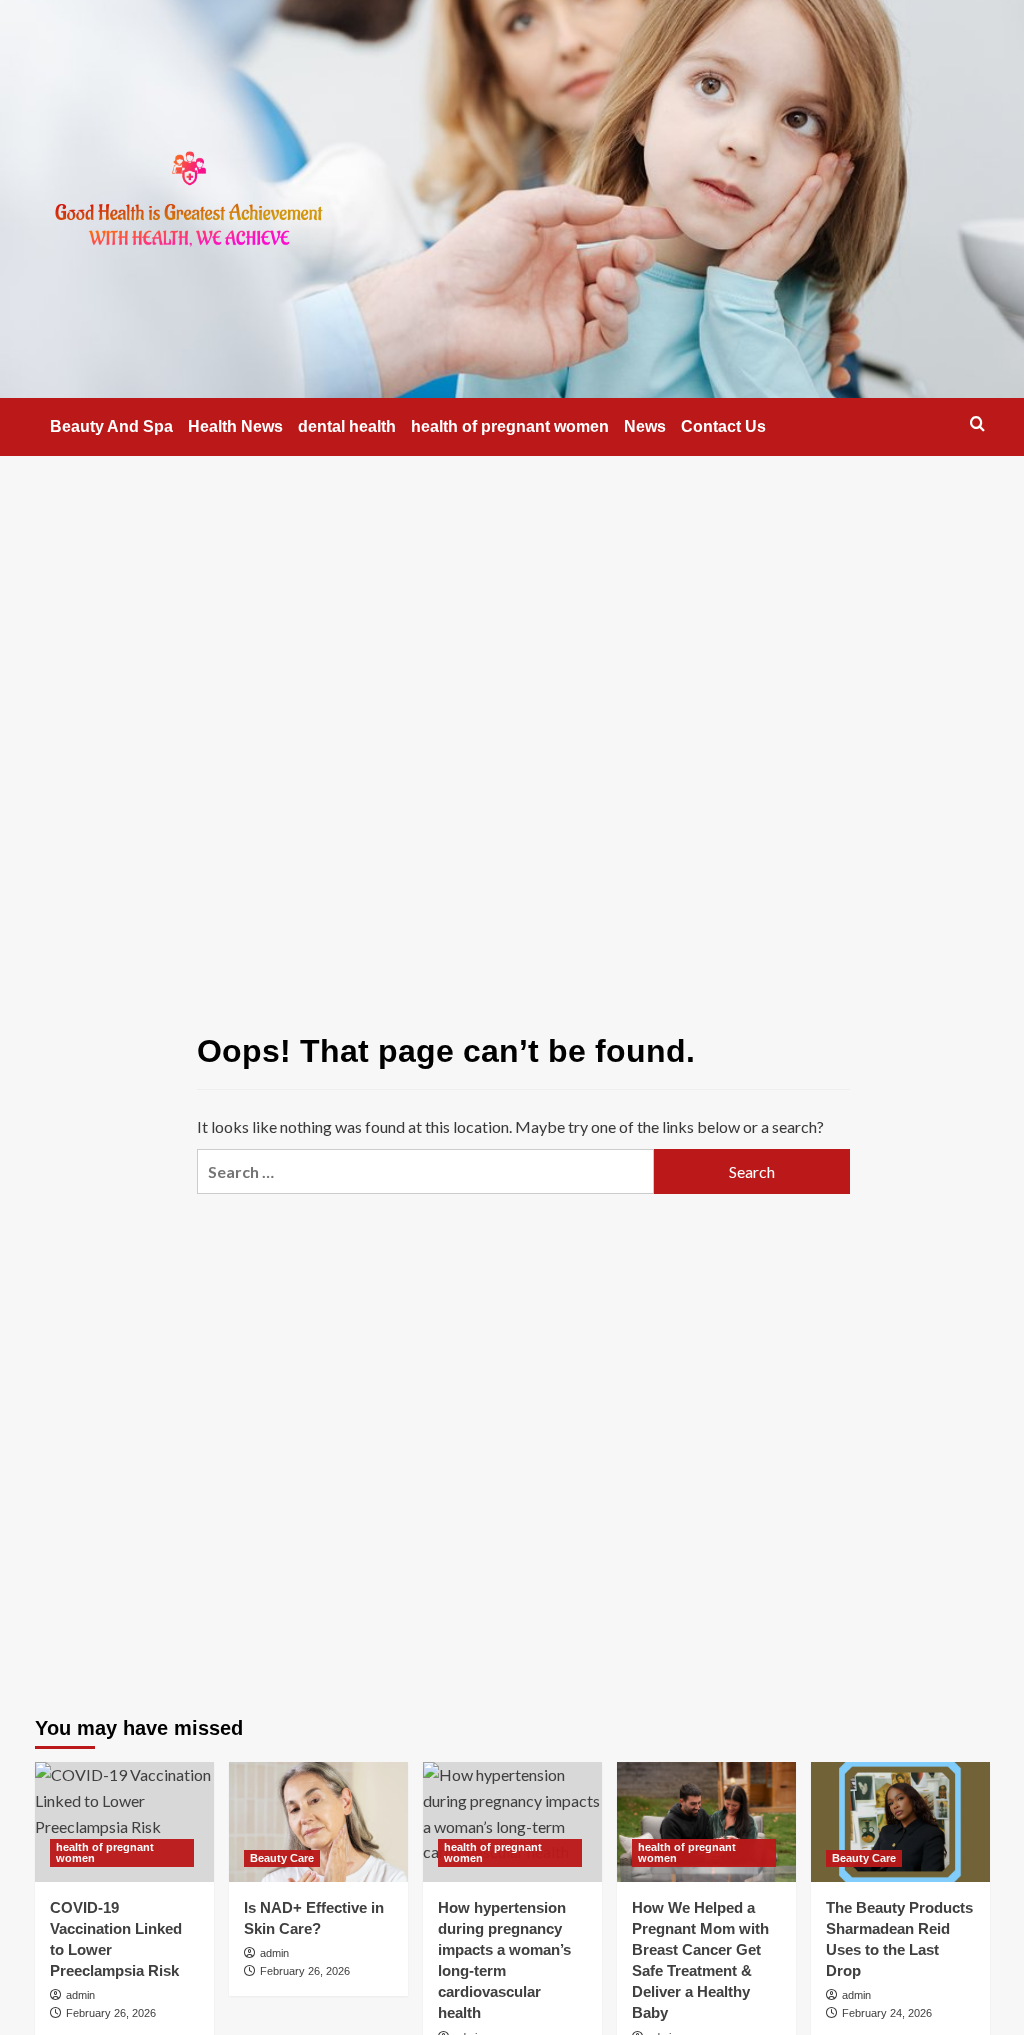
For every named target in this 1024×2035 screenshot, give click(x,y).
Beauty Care (282, 1858)
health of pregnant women (510, 426)
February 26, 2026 (111, 2013)
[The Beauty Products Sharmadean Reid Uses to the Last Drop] (900, 1821)
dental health (347, 426)
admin (80, 1995)
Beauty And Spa (111, 426)
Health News (235, 426)
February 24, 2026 (887, 2013)
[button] (977, 423)
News (645, 426)
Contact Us (723, 426)
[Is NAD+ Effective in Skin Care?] (318, 1821)
